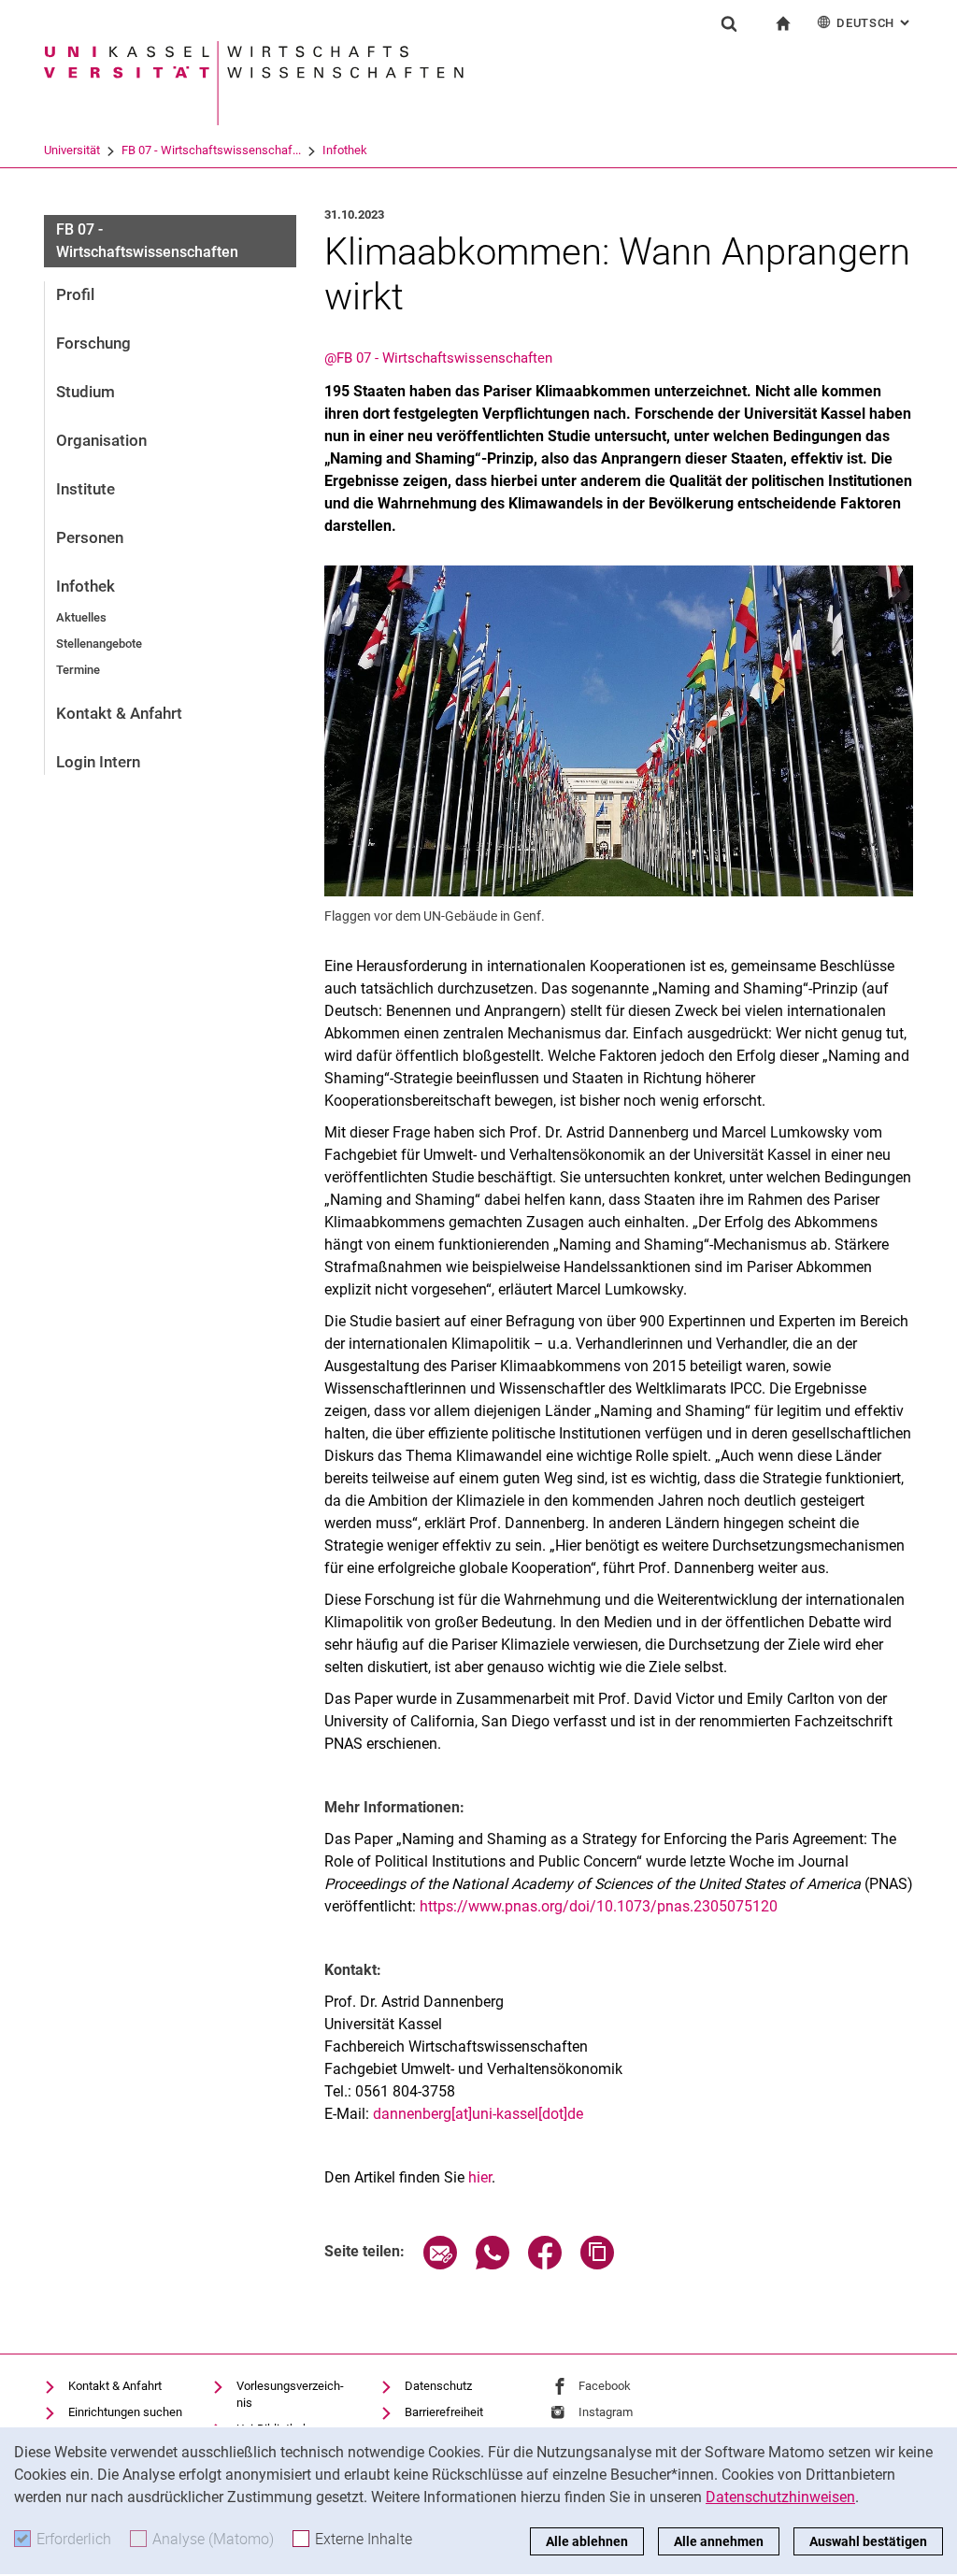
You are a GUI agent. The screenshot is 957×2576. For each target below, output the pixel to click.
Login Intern (98, 762)
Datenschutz (438, 2386)
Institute (86, 489)
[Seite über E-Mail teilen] (440, 2264)
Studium (86, 392)
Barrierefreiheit (444, 2412)
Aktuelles (81, 617)
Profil (75, 294)
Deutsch (875, 23)
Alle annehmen (719, 2541)
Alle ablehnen (587, 2541)
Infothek (345, 150)
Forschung (93, 343)
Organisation (101, 440)
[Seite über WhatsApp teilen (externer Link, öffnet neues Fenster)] (493, 2264)
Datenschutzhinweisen (780, 2497)
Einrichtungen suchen (125, 2412)
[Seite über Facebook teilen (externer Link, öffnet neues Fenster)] (545, 2264)
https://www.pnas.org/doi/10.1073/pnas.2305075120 (599, 1906)
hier (480, 2177)
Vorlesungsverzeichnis (290, 2394)
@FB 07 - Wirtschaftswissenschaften (438, 358)
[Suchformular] (729, 23)
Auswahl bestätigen (868, 2541)
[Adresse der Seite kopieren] (597, 2264)
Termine (78, 670)
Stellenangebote (99, 644)
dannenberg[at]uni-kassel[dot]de (478, 2114)
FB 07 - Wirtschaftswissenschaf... (211, 150)
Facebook (605, 2386)
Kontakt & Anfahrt (119, 713)
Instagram (606, 2412)
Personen (90, 537)
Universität (72, 150)
